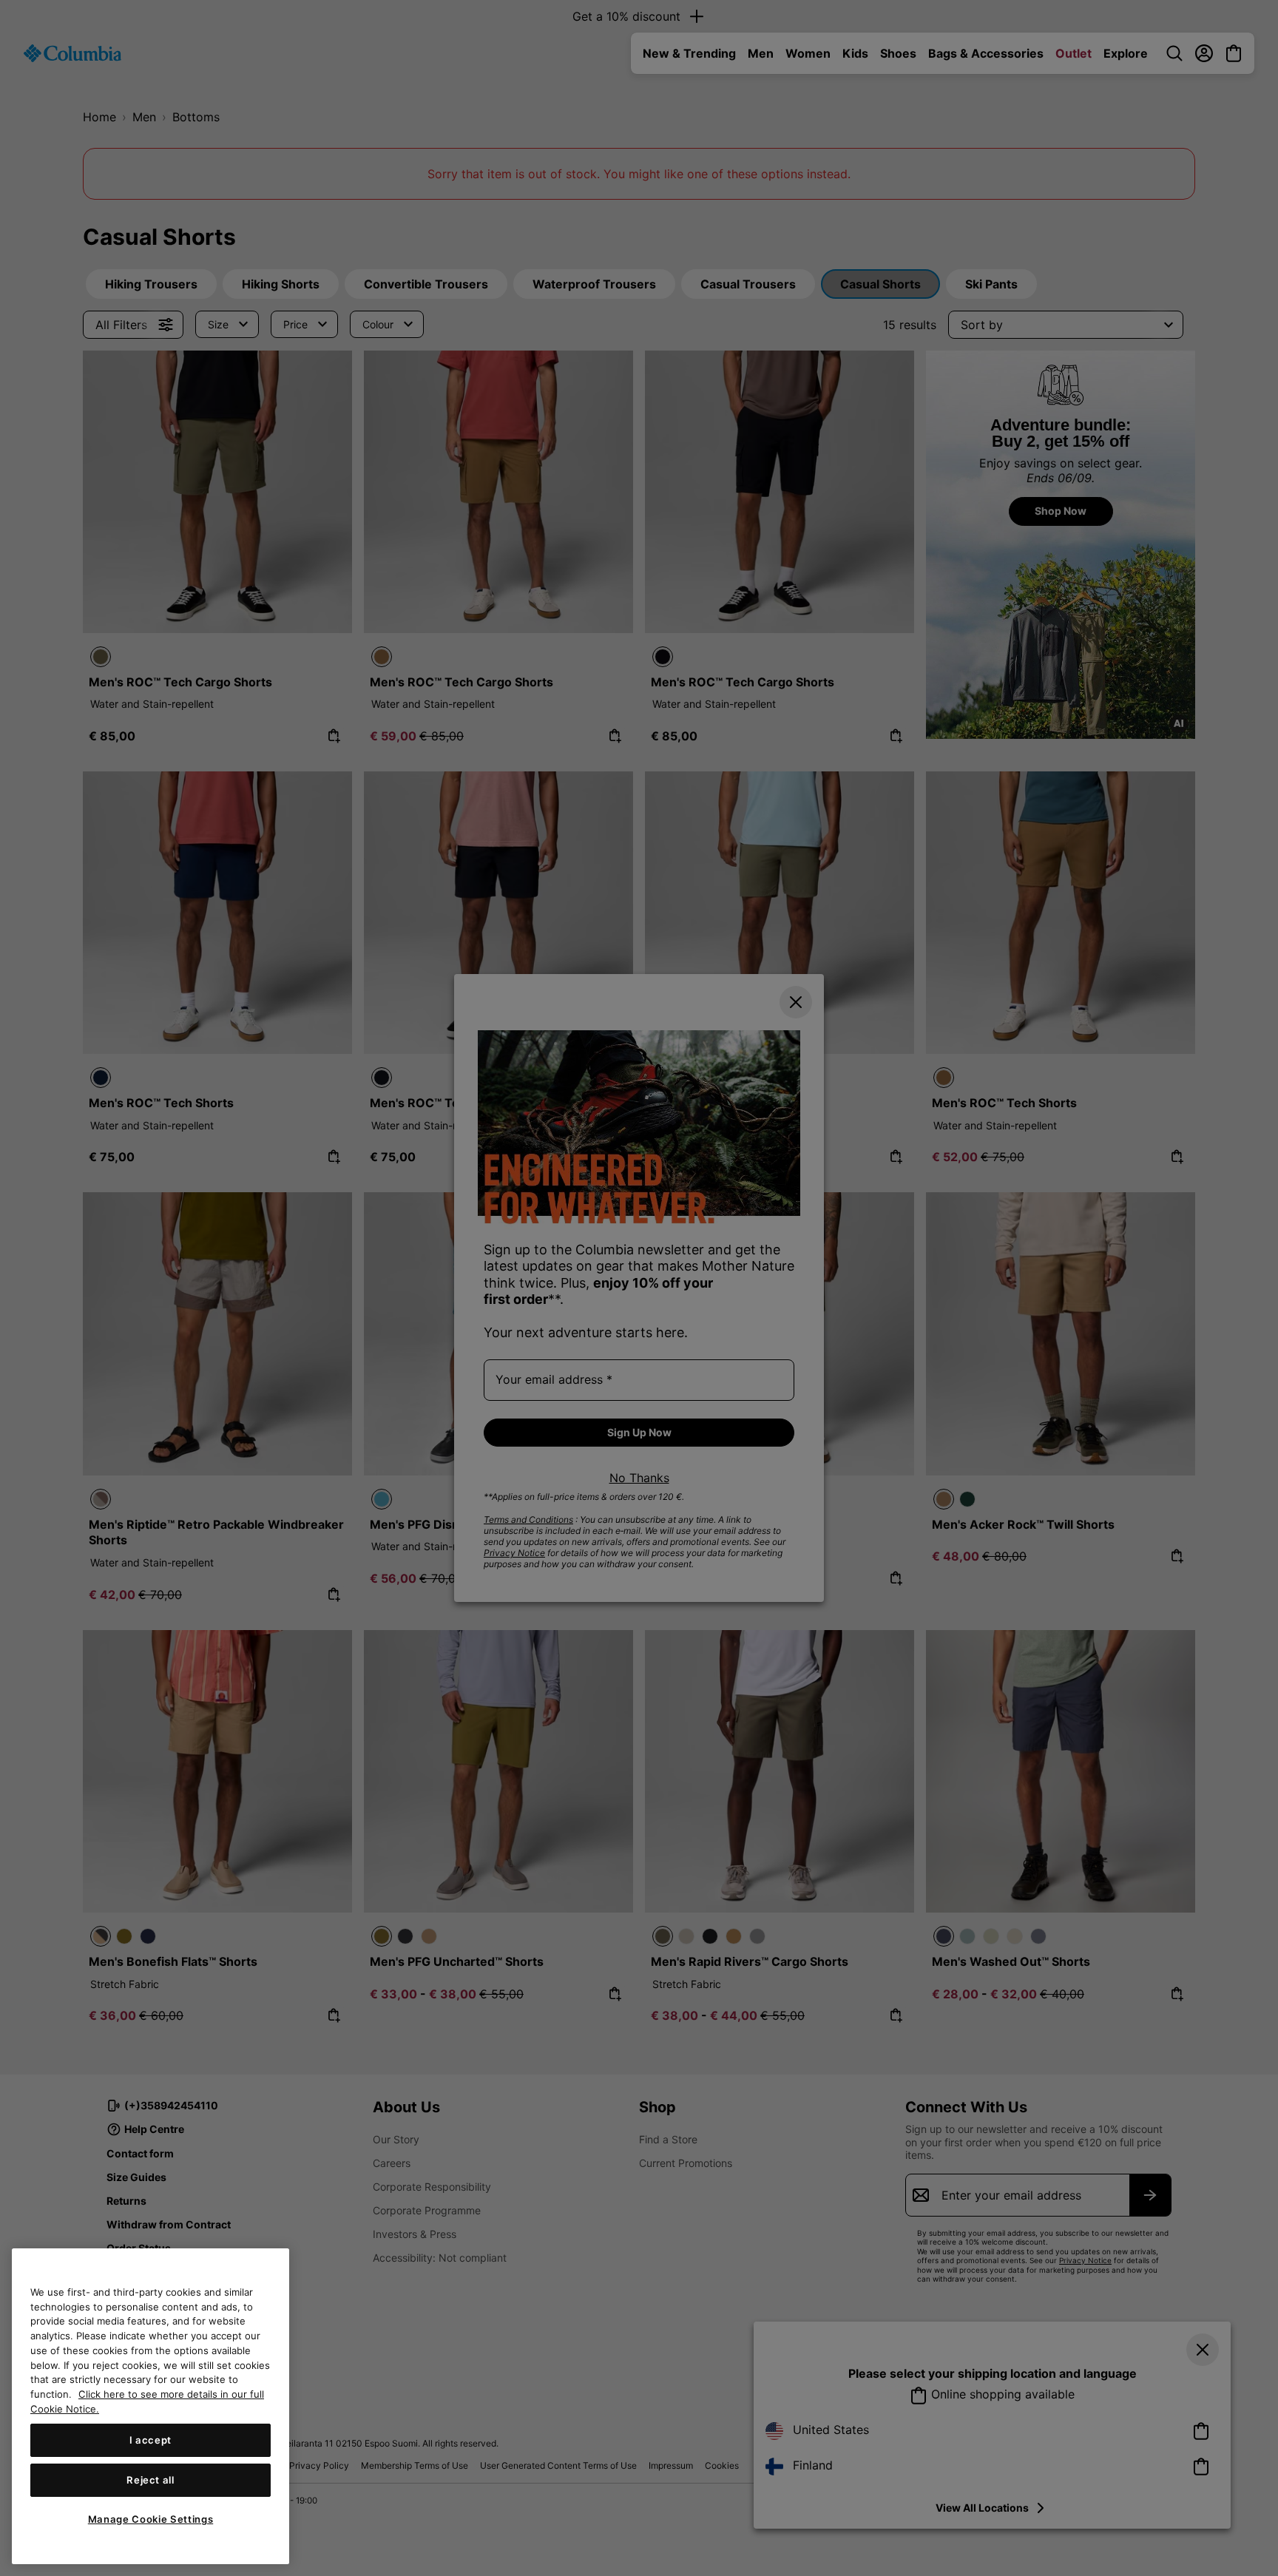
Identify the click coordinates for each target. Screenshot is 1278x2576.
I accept (151, 2440)
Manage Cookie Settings (151, 2519)
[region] (151, 2406)
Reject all (151, 2480)
